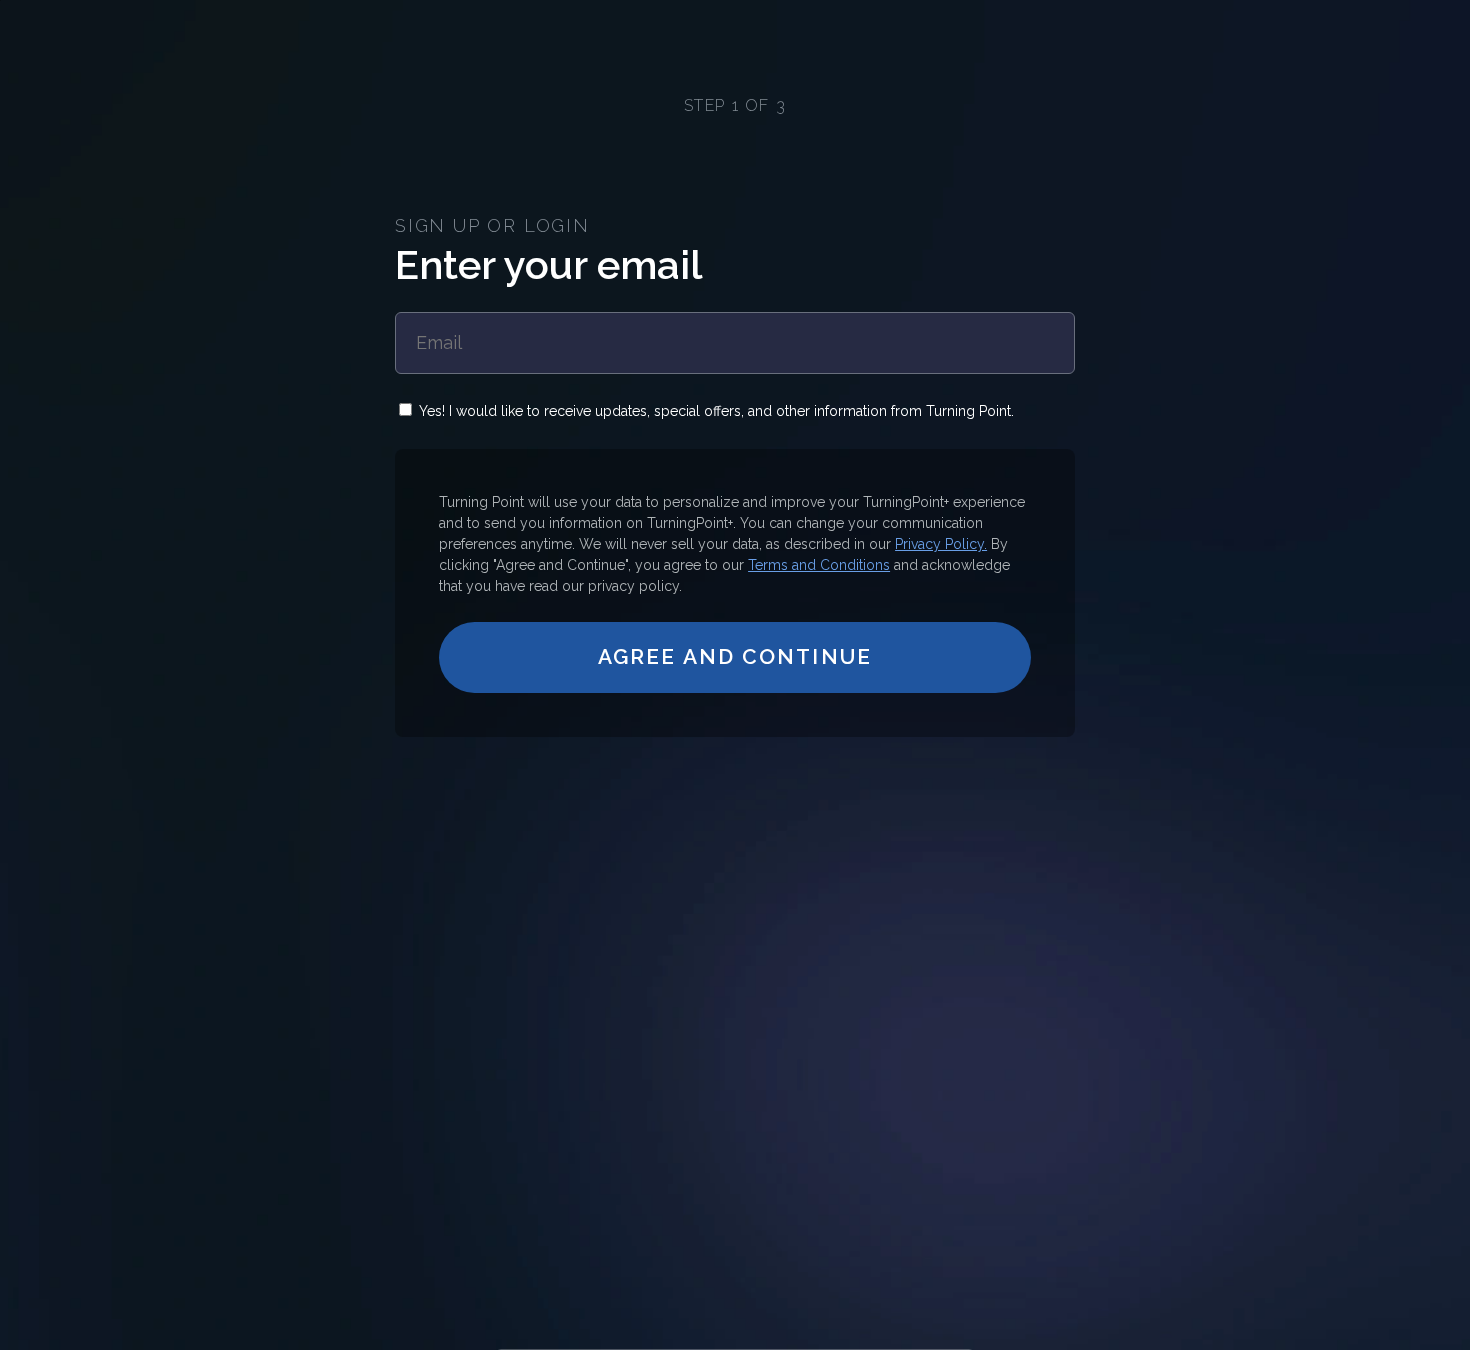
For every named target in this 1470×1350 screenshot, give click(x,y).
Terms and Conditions (819, 565)
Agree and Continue (735, 656)
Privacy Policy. (941, 544)
